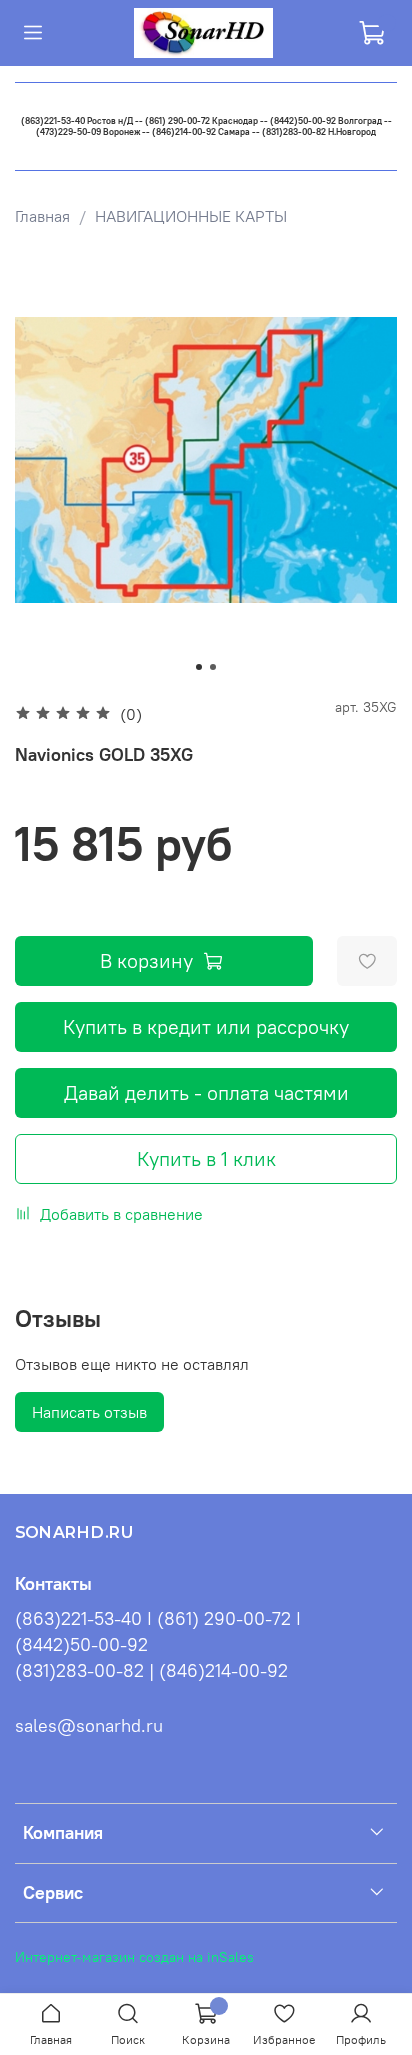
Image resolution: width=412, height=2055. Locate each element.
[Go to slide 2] (213, 667)
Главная (42, 216)
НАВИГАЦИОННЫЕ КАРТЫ (191, 216)
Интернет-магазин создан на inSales (134, 1957)
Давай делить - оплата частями (206, 1092)
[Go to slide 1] (199, 667)
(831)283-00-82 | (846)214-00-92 (151, 1671)
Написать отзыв (89, 1412)
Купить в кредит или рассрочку (206, 1026)
